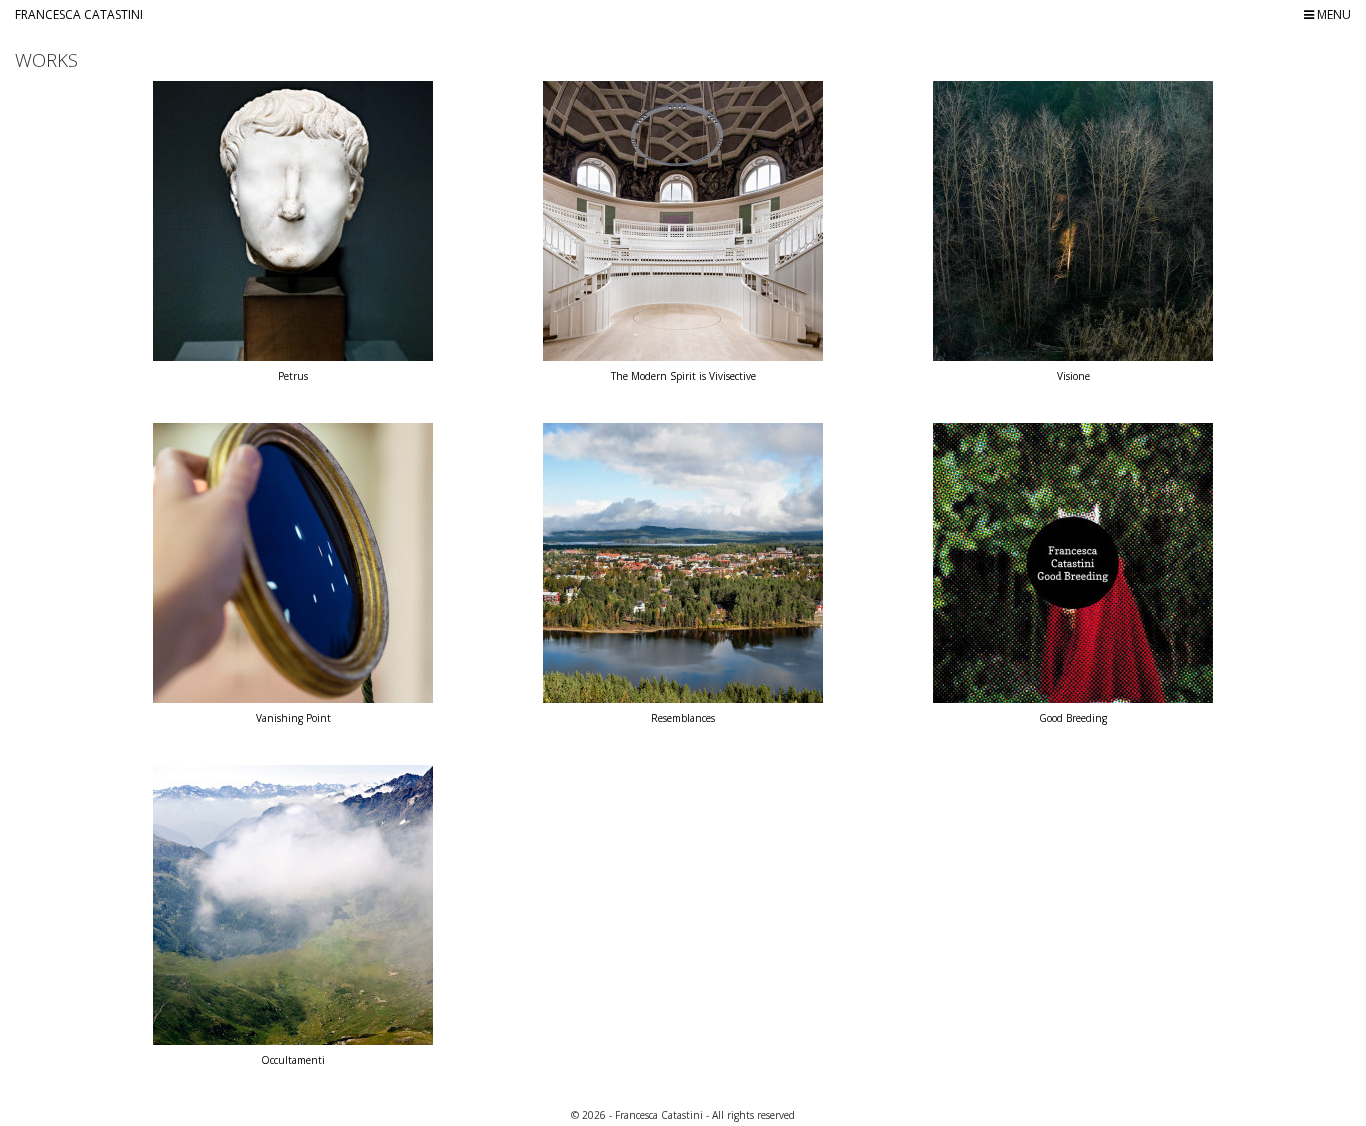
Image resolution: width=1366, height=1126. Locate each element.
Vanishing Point (293, 718)
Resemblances (683, 718)
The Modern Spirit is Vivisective (683, 376)
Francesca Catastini (79, 14)
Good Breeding (1073, 718)
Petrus (293, 376)
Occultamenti (293, 1060)
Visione (1073, 376)
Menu (1332, 14)
